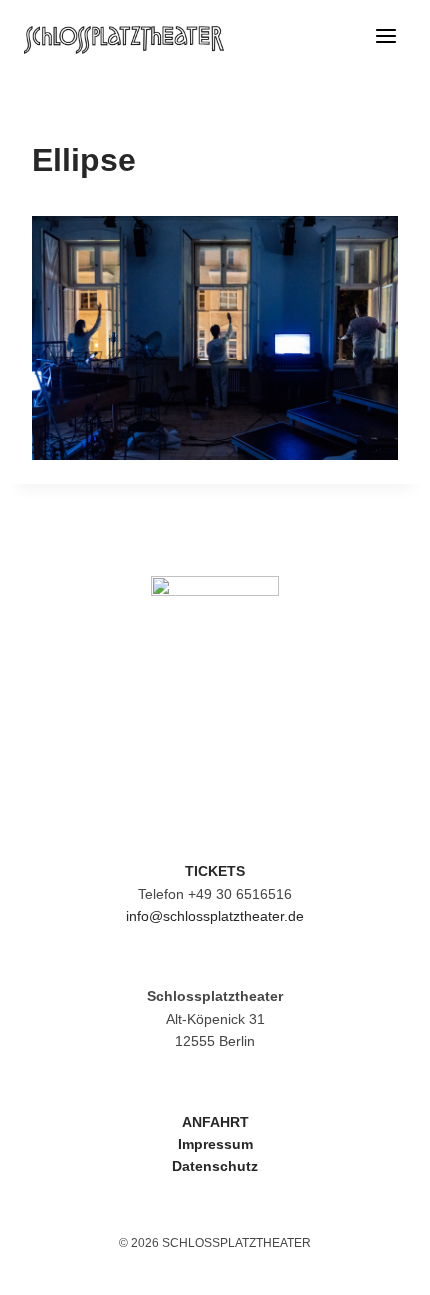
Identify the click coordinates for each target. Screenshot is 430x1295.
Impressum (215, 1144)
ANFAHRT (215, 1122)
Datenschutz (215, 1166)
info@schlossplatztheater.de (215, 916)
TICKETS (215, 871)
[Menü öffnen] (385, 40)
